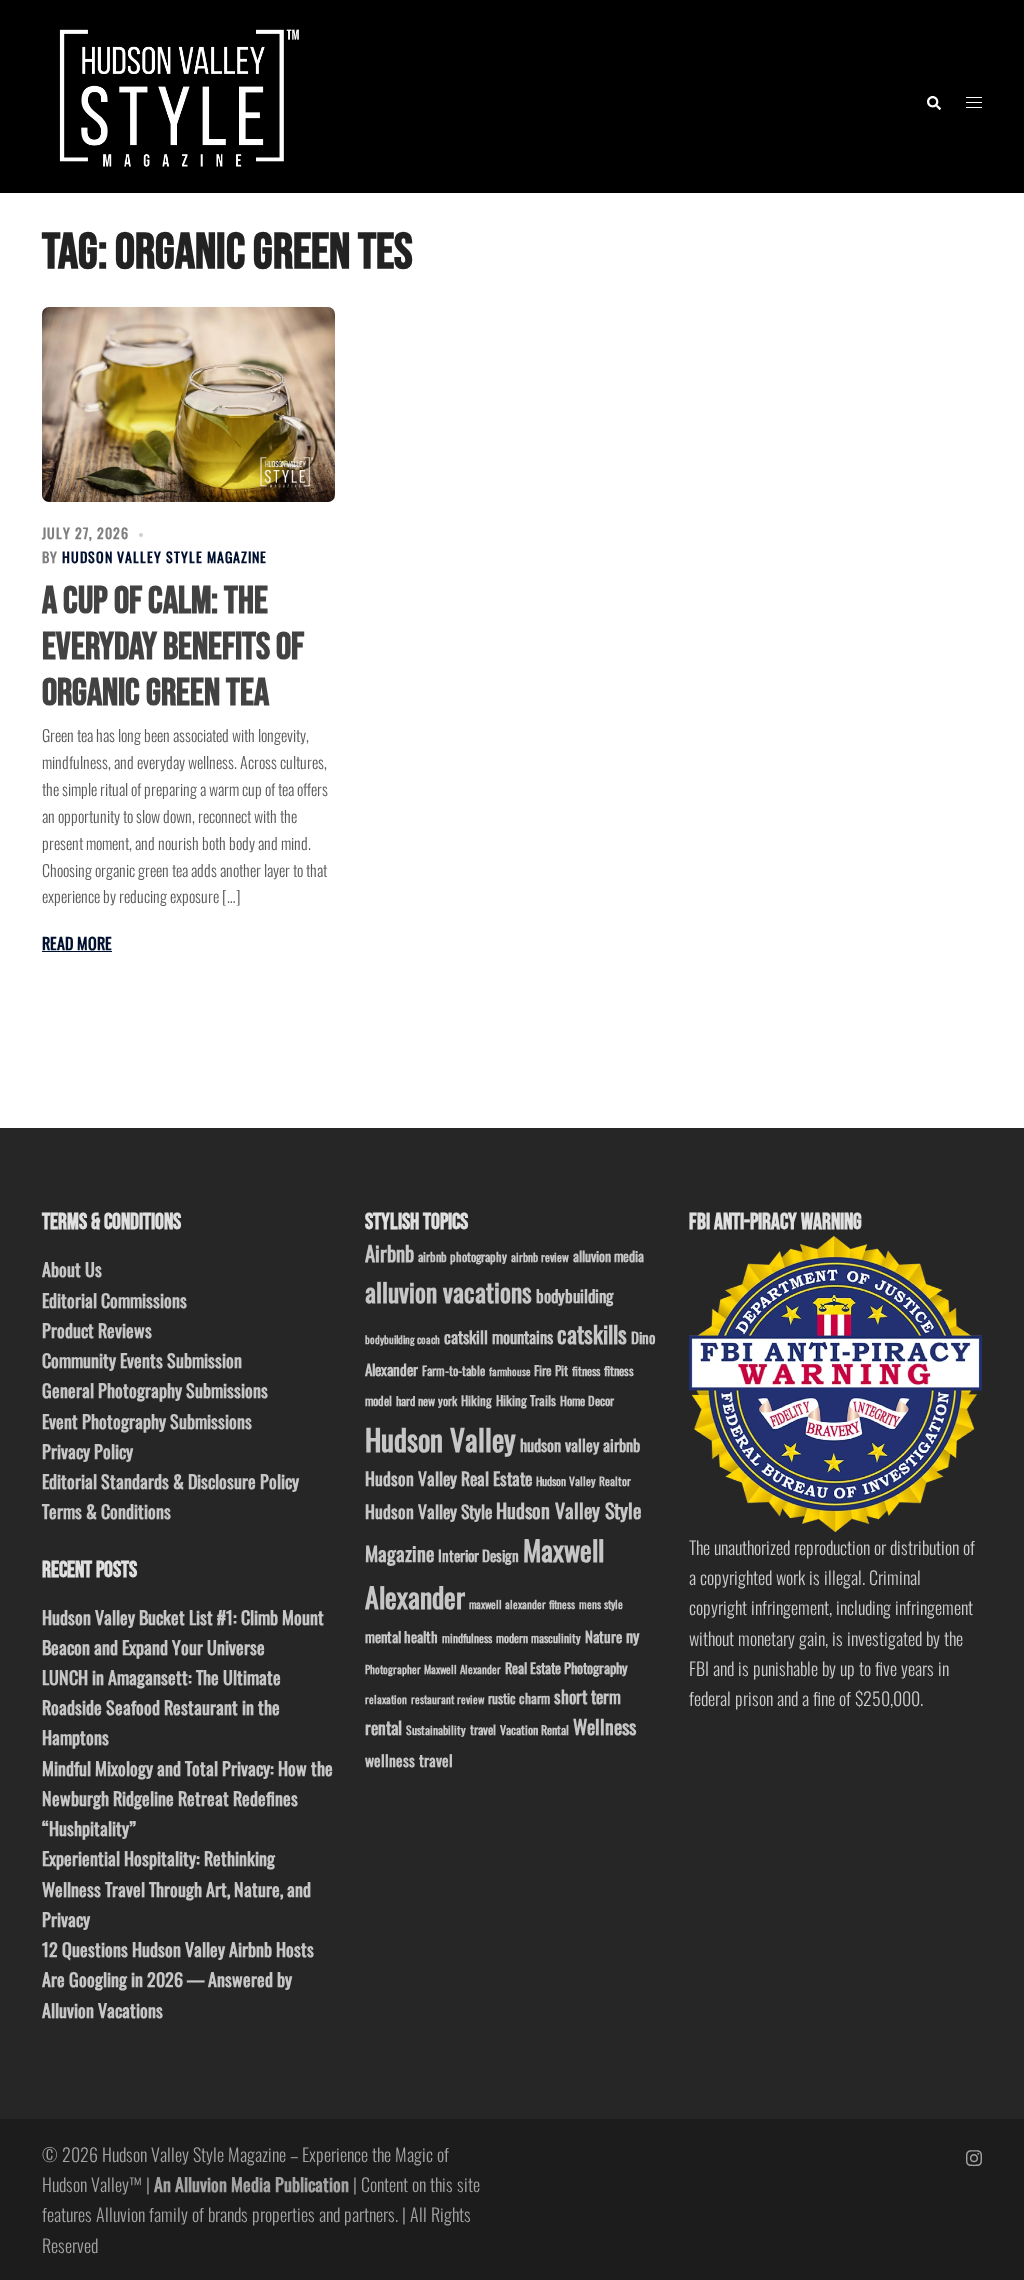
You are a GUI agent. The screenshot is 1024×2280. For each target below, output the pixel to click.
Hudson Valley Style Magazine (164, 556)
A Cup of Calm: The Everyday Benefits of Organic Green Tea (173, 647)
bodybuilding (574, 1295)
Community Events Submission (142, 1360)
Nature (603, 1636)
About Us (72, 1269)
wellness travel (409, 1759)
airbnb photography (462, 1256)
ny (632, 1636)
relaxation (386, 1699)
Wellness (604, 1726)
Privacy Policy (87, 1451)
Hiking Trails (526, 1400)
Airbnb (389, 1252)
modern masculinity (538, 1637)
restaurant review (447, 1699)
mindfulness (467, 1637)
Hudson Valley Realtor (583, 1480)
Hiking (476, 1400)
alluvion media (608, 1255)
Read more (77, 943)
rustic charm (519, 1698)
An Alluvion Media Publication (251, 2184)
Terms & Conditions (106, 1511)
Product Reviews (97, 1330)
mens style (601, 1604)
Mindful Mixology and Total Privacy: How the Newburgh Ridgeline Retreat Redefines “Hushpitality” (187, 1798)
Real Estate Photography (566, 1667)
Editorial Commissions (114, 1300)
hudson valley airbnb (580, 1445)
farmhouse (509, 1371)
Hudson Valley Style (428, 1511)
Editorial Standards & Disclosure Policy (170, 1481)
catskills (592, 1333)
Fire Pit (551, 1370)
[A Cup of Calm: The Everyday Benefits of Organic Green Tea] (188, 404)
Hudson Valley (440, 1438)
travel (483, 1729)
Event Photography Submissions (147, 1421)
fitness (586, 1370)
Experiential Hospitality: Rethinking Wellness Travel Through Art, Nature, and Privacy (176, 1888)
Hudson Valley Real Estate (448, 1478)
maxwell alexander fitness (522, 1604)
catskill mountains (498, 1336)
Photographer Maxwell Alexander (433, 1669)
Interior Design (478, 1555)
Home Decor (587, 1400)
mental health (401, 1636)
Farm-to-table (453, 1370)
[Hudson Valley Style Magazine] (175, 94)
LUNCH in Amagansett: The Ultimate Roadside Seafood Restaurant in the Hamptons (161, 1707)
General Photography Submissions (155, 1390)
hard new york (426, 1400)
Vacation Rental (534, 1729)
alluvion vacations (448, 1291)
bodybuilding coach (402, 1339)
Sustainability (436, 1729)
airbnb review (540, 1256)
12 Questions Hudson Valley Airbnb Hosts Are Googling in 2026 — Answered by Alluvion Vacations (178, 1979)
